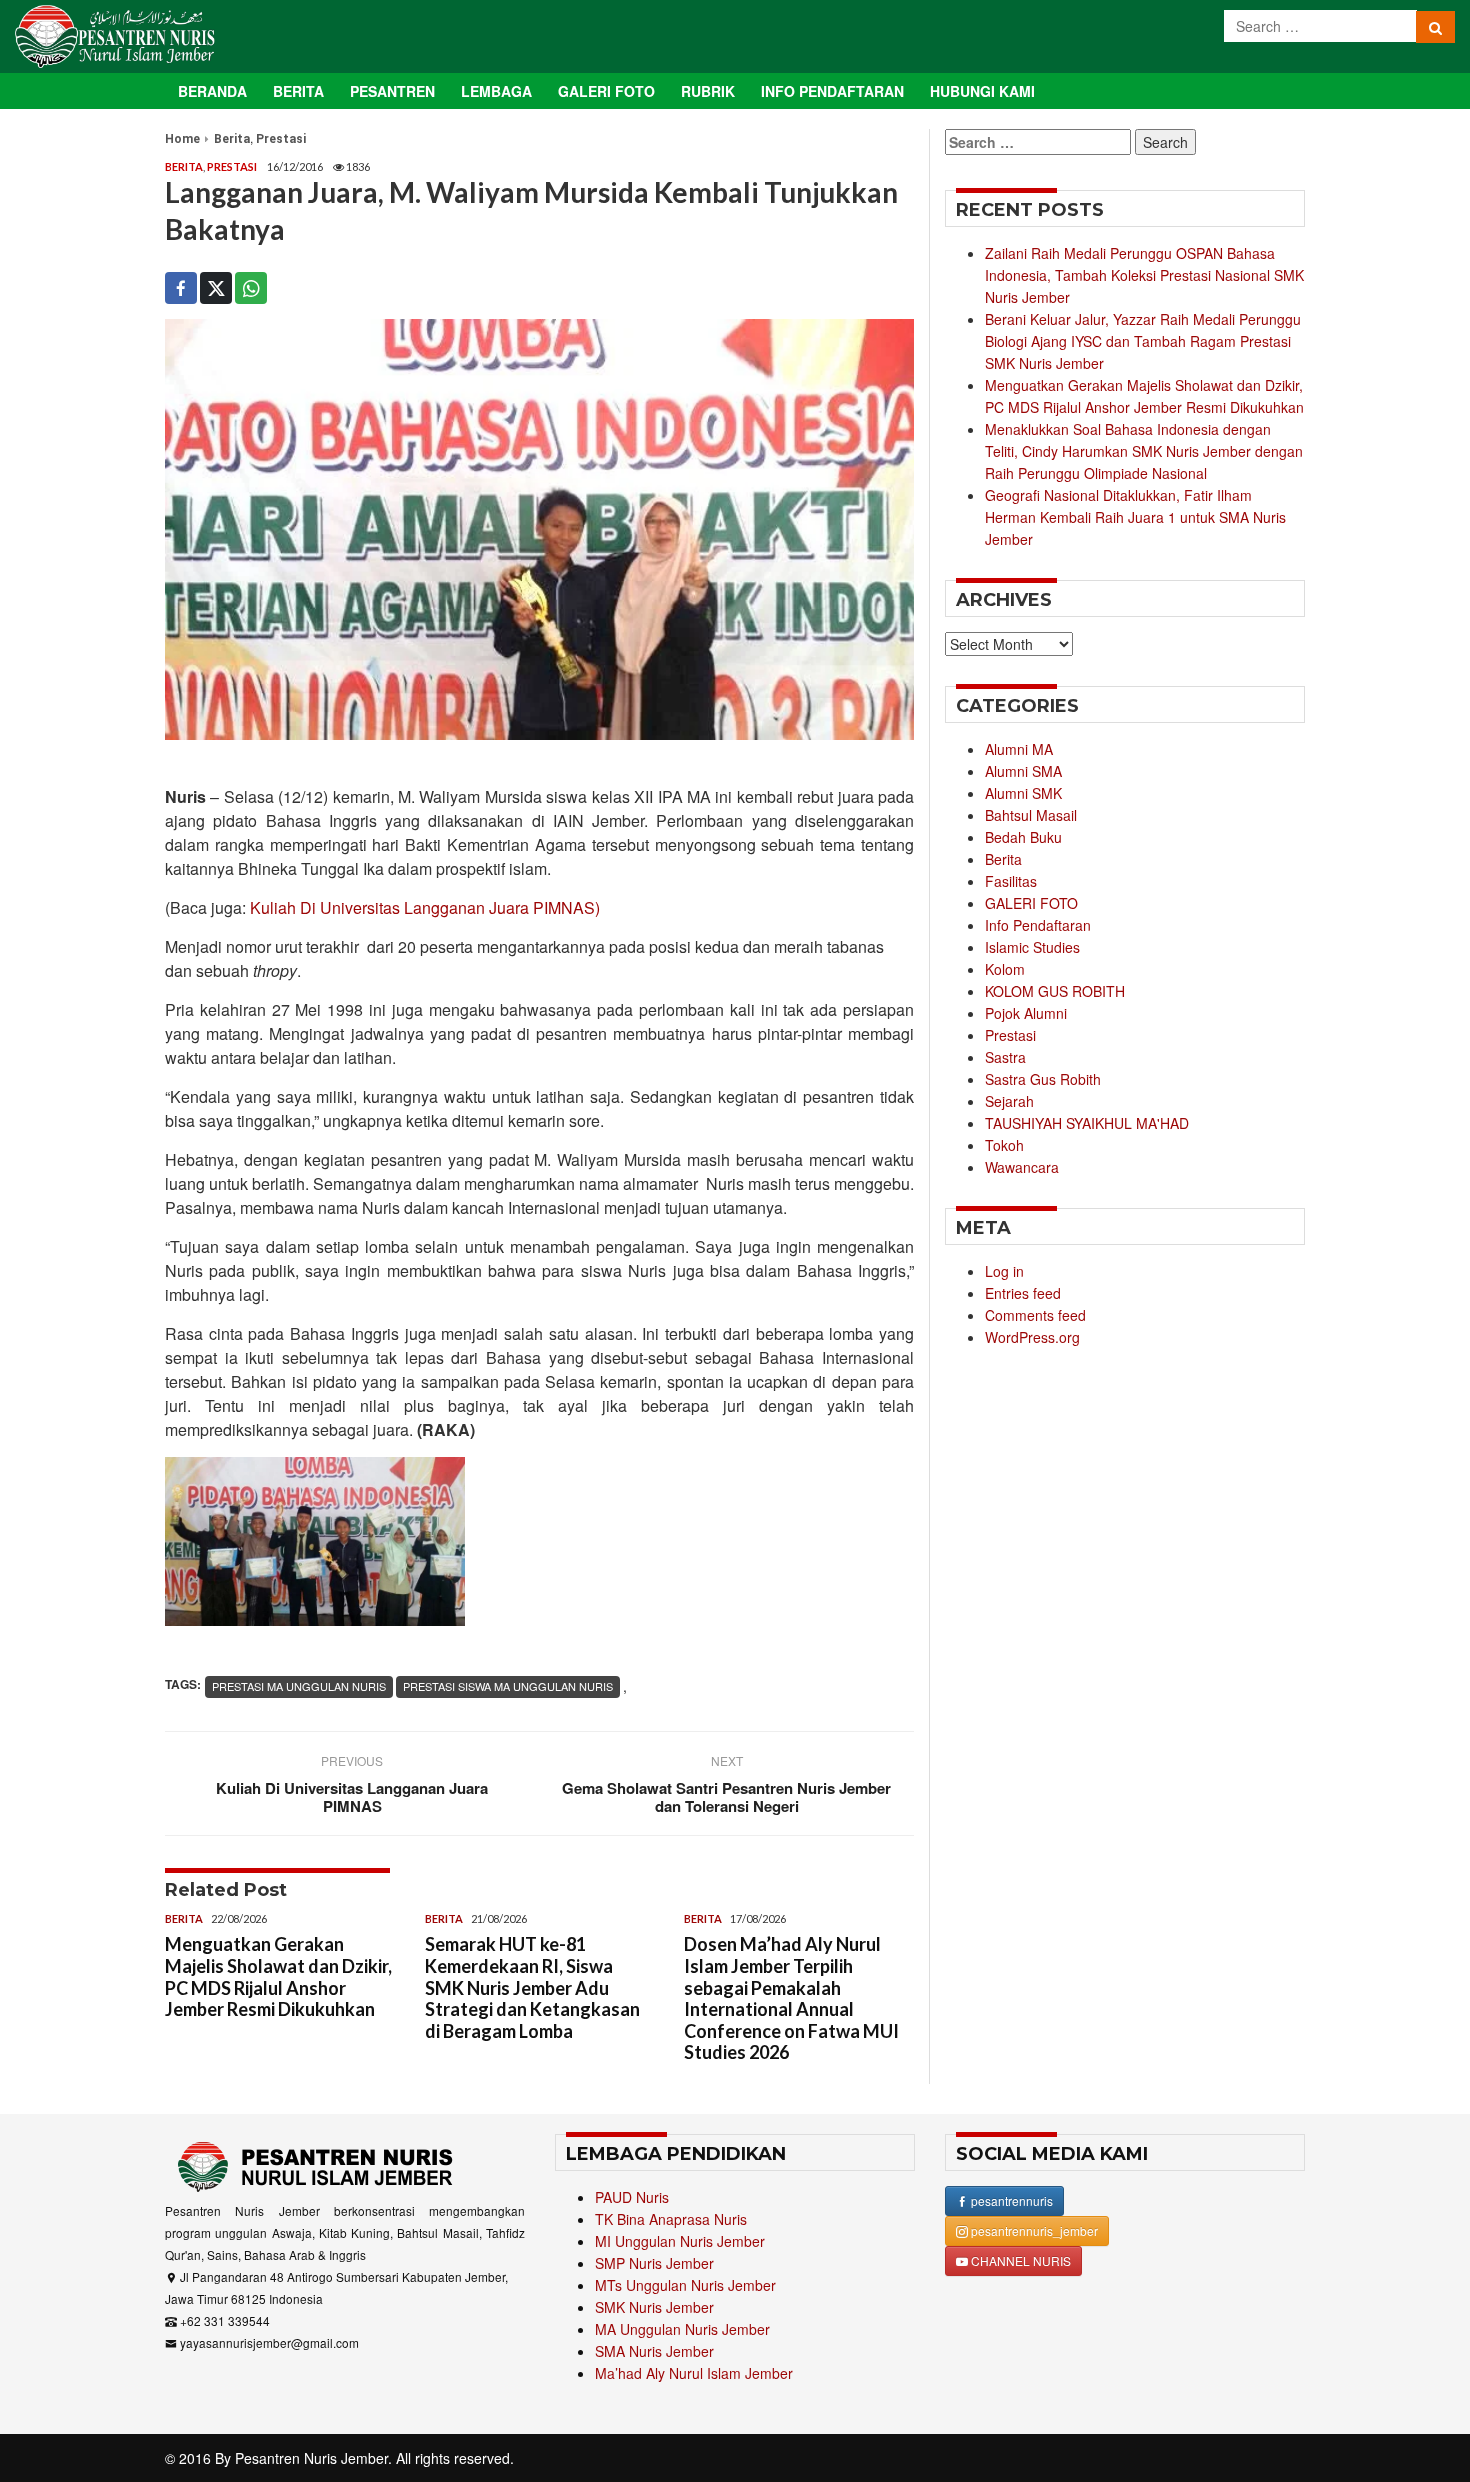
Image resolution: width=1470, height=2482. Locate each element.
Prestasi (281, 139)
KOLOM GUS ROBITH (1055, 991)
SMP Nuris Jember (654, 2263)
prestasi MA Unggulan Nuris (299, 1686)
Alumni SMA (1023, 771)
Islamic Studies (1032, 947)
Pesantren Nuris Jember (311, 2458)
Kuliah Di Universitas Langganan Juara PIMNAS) (423, 907)
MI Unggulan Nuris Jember (680, 2241)
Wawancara (1022, 1167)
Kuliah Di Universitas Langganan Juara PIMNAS (352, 1797)
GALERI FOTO (1031, 903)
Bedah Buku (1023, 837)
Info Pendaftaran (832, 91)
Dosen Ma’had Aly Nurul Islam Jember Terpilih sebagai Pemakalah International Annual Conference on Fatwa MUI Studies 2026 (791, 1998)
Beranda (212, 91)
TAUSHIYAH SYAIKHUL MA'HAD (1087, 1123)
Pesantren (392, 91)
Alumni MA (1019, 749)
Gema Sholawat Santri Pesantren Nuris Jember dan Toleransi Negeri (726, 1797)
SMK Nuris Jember (654, 2307)
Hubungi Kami (982, 91)
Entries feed (1023, 1293)
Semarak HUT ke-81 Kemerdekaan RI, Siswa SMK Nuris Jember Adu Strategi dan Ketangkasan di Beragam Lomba (532, 1987)
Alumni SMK (1023, 793)
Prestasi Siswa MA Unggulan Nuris (508, 1686)
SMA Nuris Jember (654, 2351)
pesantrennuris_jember (1033, 2230)
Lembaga (496, 91)
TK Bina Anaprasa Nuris (671, 2219)
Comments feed (1035, 1315)
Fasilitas (1011, 881)
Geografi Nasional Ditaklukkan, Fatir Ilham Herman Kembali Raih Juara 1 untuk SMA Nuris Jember (1135, 517)
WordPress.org (1032, 1337)
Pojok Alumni (1026, 1013)
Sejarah (1009, 1101)
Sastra (1005, 1057)
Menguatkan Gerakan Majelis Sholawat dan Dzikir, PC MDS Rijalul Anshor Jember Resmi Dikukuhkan (278, 1976)
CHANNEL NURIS (1019, 2260)
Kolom (1005, 969)
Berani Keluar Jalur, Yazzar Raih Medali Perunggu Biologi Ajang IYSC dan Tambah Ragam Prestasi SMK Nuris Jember (1143, 341)
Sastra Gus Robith (1043, 1079)
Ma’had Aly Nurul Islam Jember (694, 2373)
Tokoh (1004, 1145)
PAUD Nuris (632, 2197)
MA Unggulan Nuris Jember (682, 2329)
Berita (298, 91)
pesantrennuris (1010, 2200)
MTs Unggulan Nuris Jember (685, 2285)
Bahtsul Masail (1031, 815)
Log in (1004, 1271)
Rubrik (708, 91)
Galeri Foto (606, 91)
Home (182, 139)
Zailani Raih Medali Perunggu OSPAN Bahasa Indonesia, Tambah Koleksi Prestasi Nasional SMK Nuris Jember (1144, 275)
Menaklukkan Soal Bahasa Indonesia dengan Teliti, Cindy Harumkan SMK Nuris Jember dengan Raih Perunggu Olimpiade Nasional (1144, 451)
